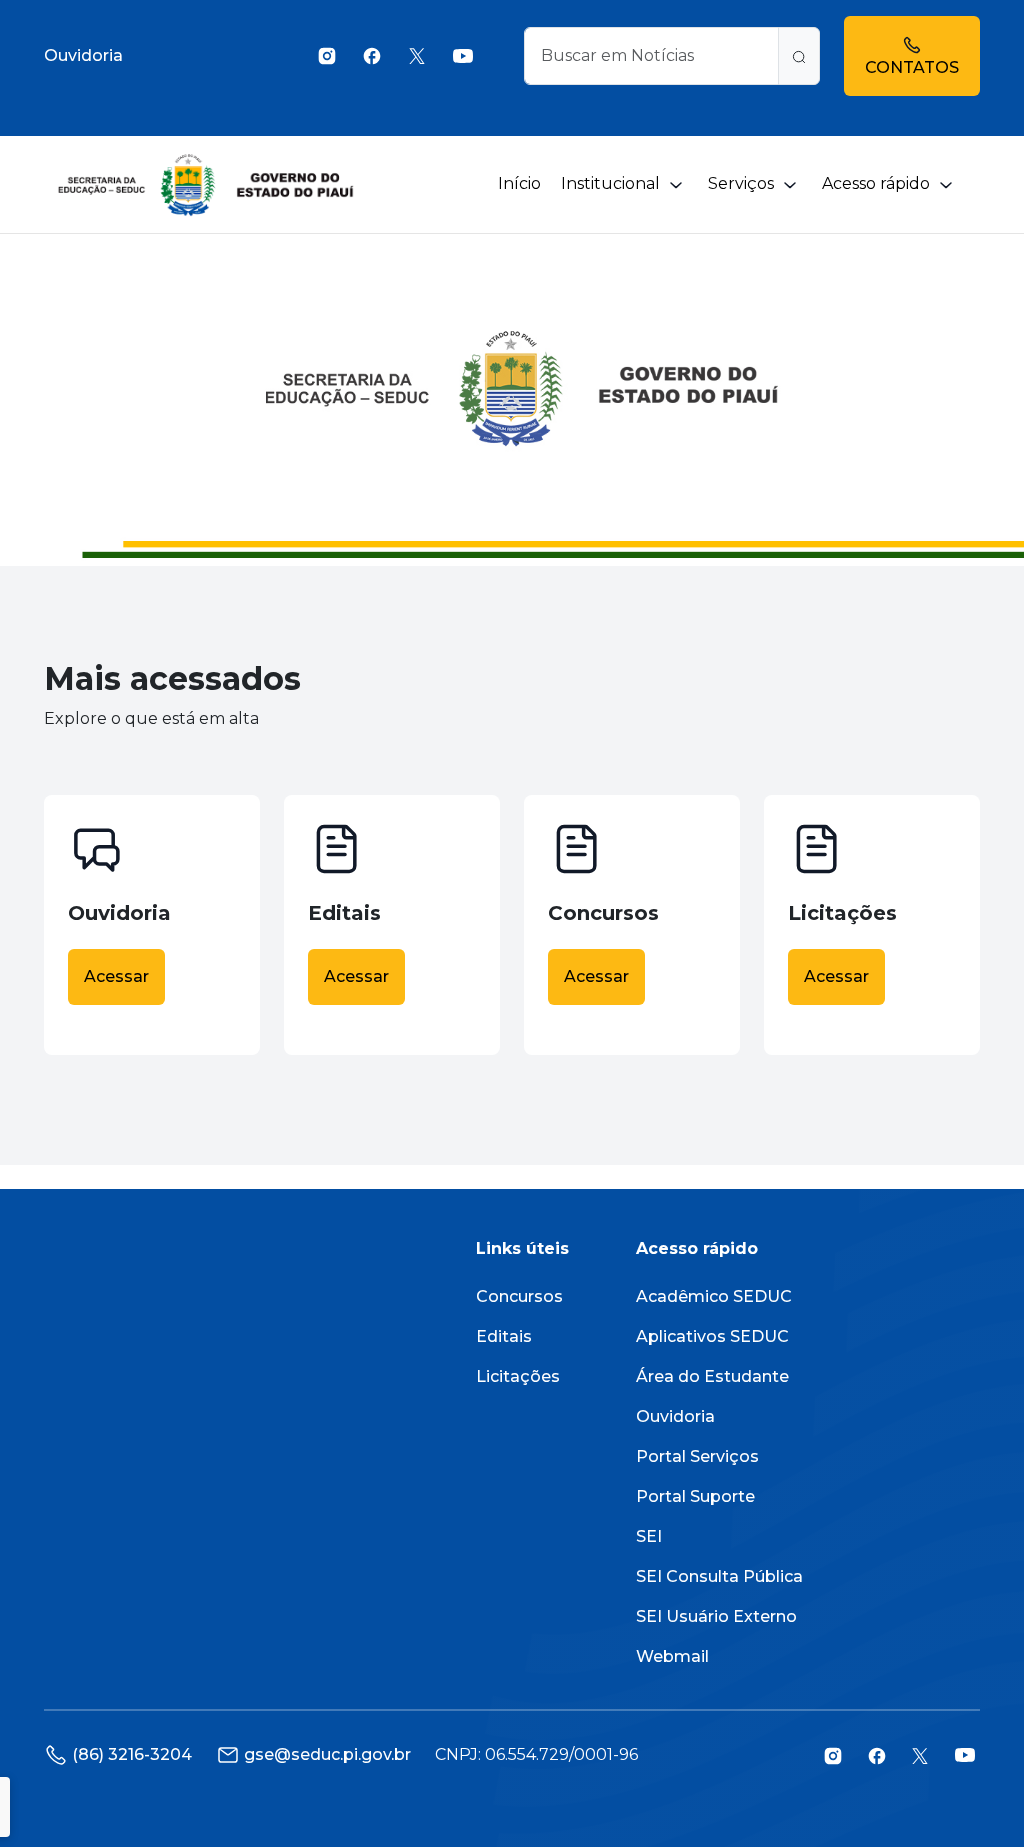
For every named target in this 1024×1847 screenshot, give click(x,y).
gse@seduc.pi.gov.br (327, 1754)
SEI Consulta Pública (719, 1576)
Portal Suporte (695, 1496)
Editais (504, 1336)
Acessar (116, 976)
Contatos (912, 67)
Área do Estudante (712, 1376)
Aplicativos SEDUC (712, 1336)
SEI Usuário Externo (716, 1616)
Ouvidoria (83, 55)
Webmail (672, 1656)
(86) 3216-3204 (132, 1754)
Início (519, 183)
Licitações (518, 1376)
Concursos (519, 1296)
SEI (649, 1536)
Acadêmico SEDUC (714, 1296)
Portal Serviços (697, 1456)
